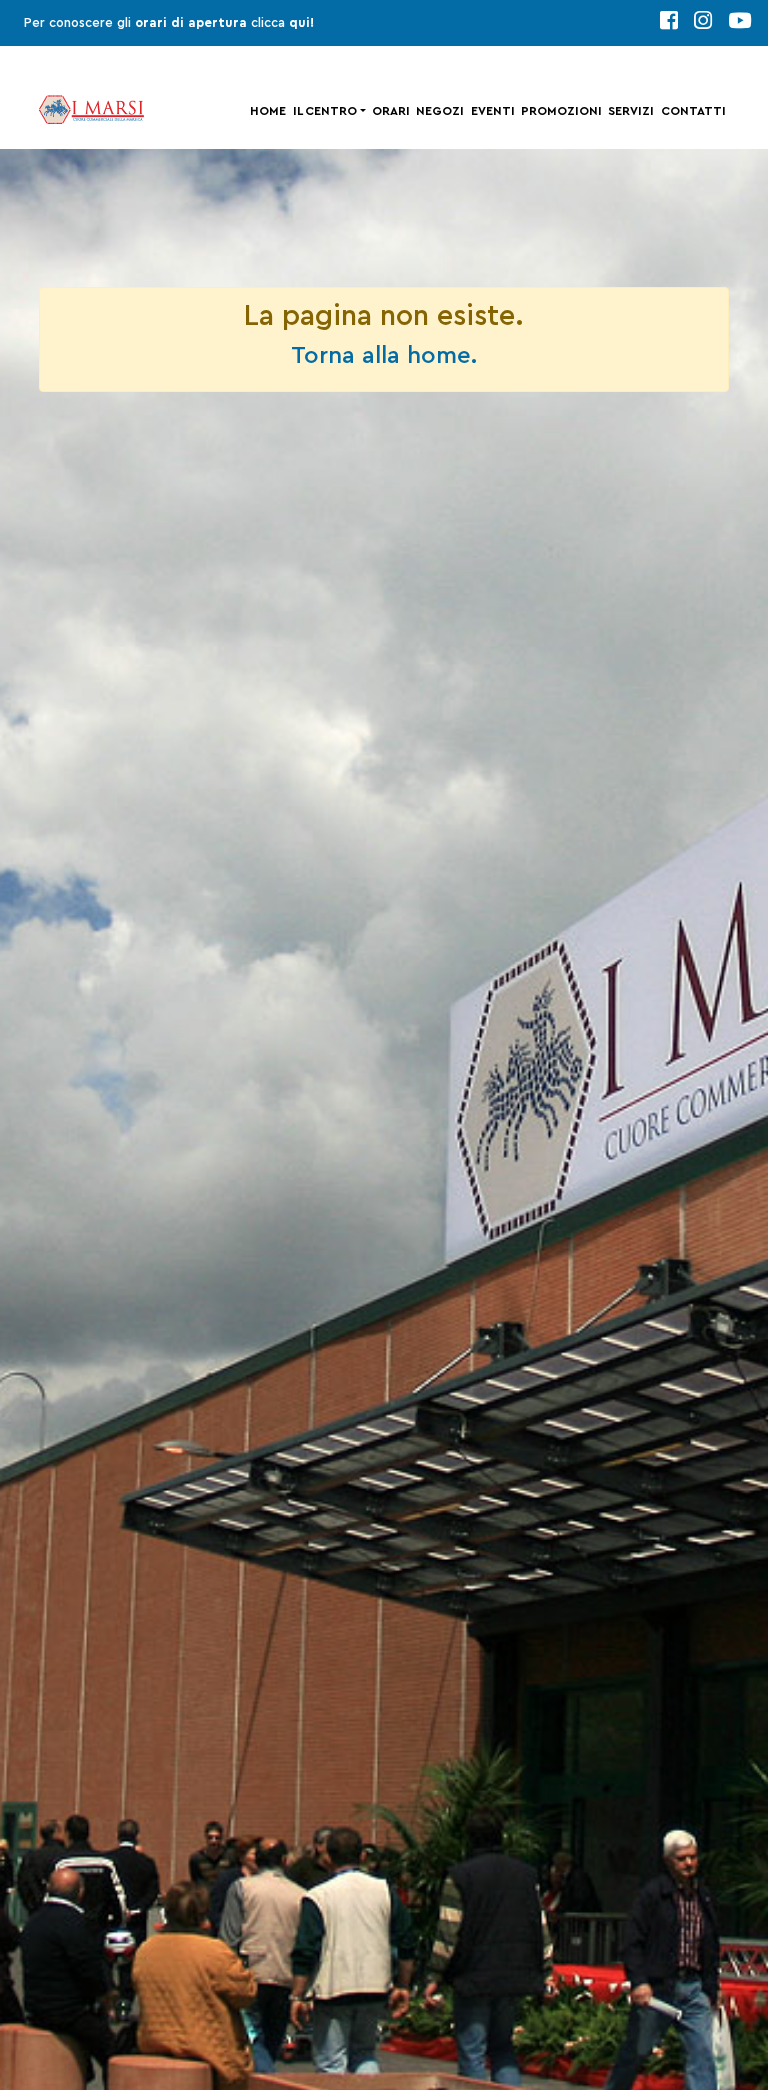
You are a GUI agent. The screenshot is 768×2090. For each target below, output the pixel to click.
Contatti (693, 111)
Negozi (440, 111)
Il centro (325, 111)
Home (268, 111)
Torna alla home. (384, 356)
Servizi (631, 111)
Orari (391, 111)
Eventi (493, 111)
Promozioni (561, 111)
